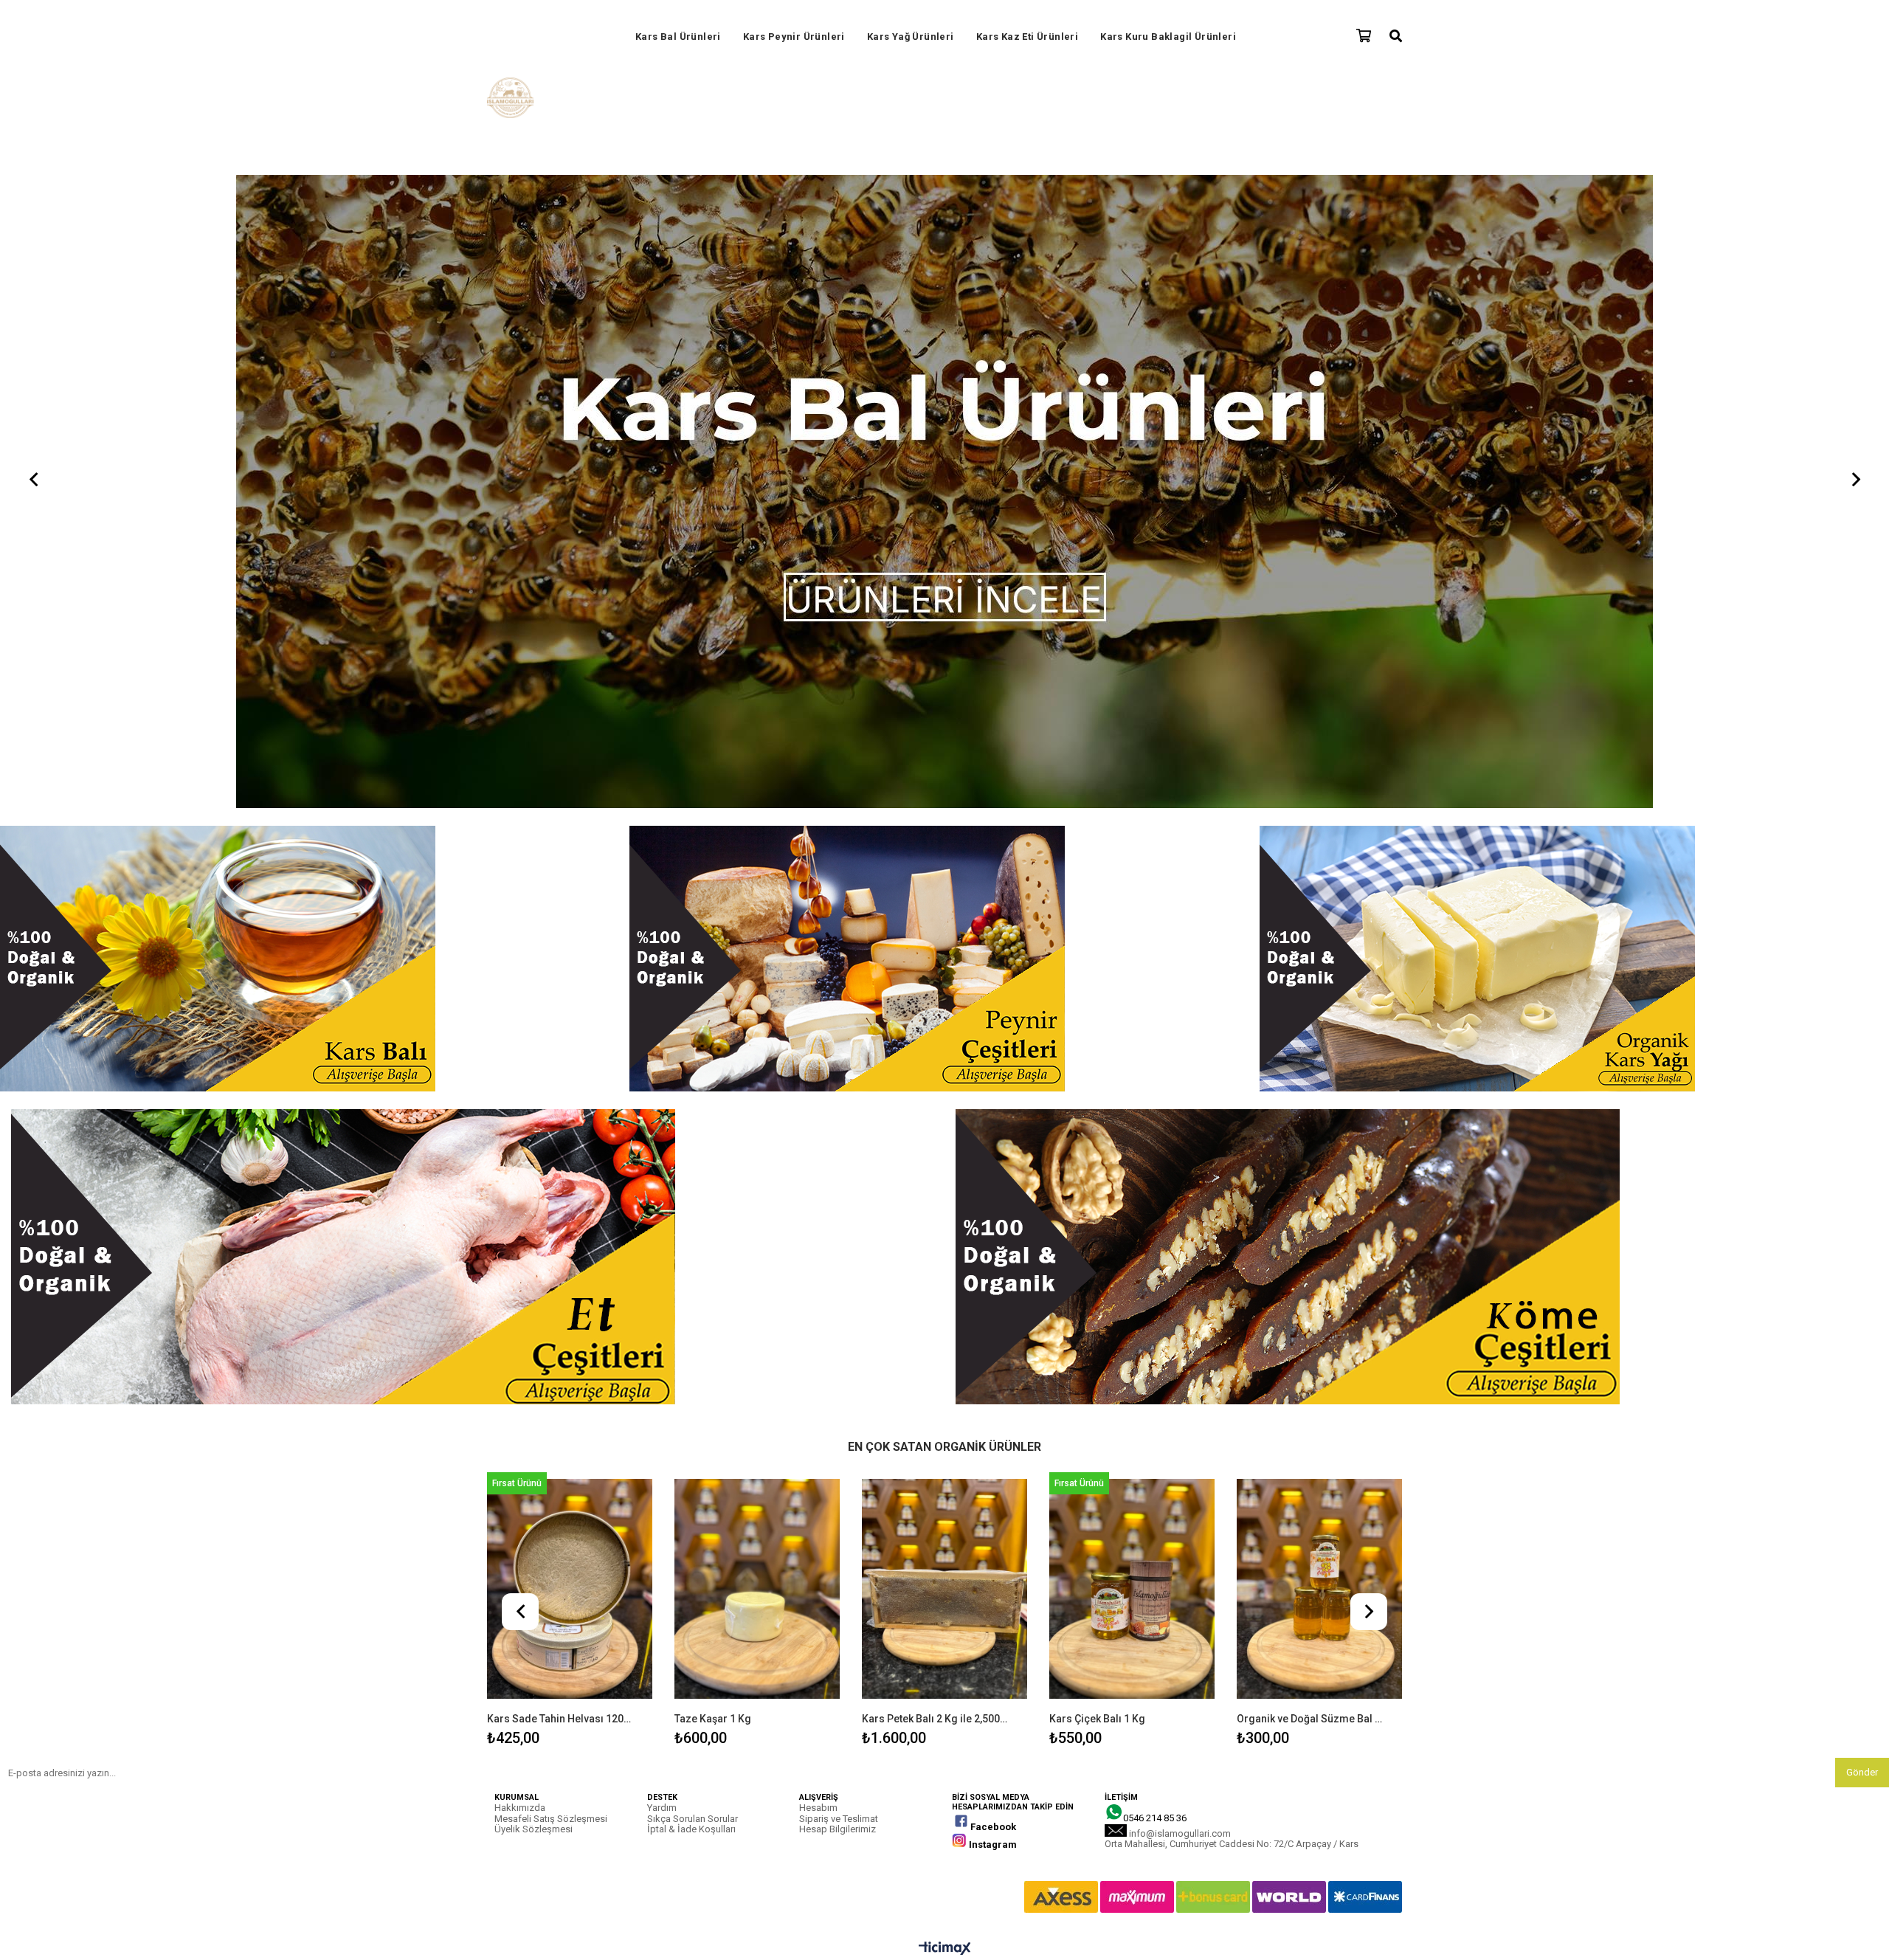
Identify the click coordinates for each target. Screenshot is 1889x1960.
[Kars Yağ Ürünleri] (944, 180)
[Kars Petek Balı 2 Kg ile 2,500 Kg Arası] (944, 964)
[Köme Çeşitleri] (1417, 633)
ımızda (531, 1183)
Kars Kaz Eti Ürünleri (1027, 37)
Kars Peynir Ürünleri (794, 37)
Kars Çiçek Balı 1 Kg (1097, 1094)
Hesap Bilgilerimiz (838, 1204)
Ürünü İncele (606, 983)
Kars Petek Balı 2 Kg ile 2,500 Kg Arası (935, 1094)
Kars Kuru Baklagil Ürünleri (1168, 37)
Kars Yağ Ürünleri (911, 37)
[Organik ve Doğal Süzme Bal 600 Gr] (1319, 964)
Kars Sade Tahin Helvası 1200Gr (560, 1094)
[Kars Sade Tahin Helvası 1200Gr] (570, 964)
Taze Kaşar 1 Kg (713, 1094)
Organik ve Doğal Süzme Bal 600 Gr (1310, 1094)
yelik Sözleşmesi (537, 1204)
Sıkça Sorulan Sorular (693, 1194)
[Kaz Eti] (472, 633)
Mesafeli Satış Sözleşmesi (551, 1194)
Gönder (1862, 1147)
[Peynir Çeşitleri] (944, 335)
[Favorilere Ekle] (570, 983)
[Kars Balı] (315, 335)
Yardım (662, 1183)
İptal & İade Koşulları (691, 1204)
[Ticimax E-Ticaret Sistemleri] (945, 1324)
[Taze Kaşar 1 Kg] (757, 964)
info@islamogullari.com (1180, 1208)
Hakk (505, 1183)
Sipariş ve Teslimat (839, 1194)
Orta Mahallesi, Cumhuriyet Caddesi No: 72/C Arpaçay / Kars (1232, 1219)
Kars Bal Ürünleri (678, 37)
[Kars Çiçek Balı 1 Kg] (1132, 964)
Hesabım (818, 1183)
